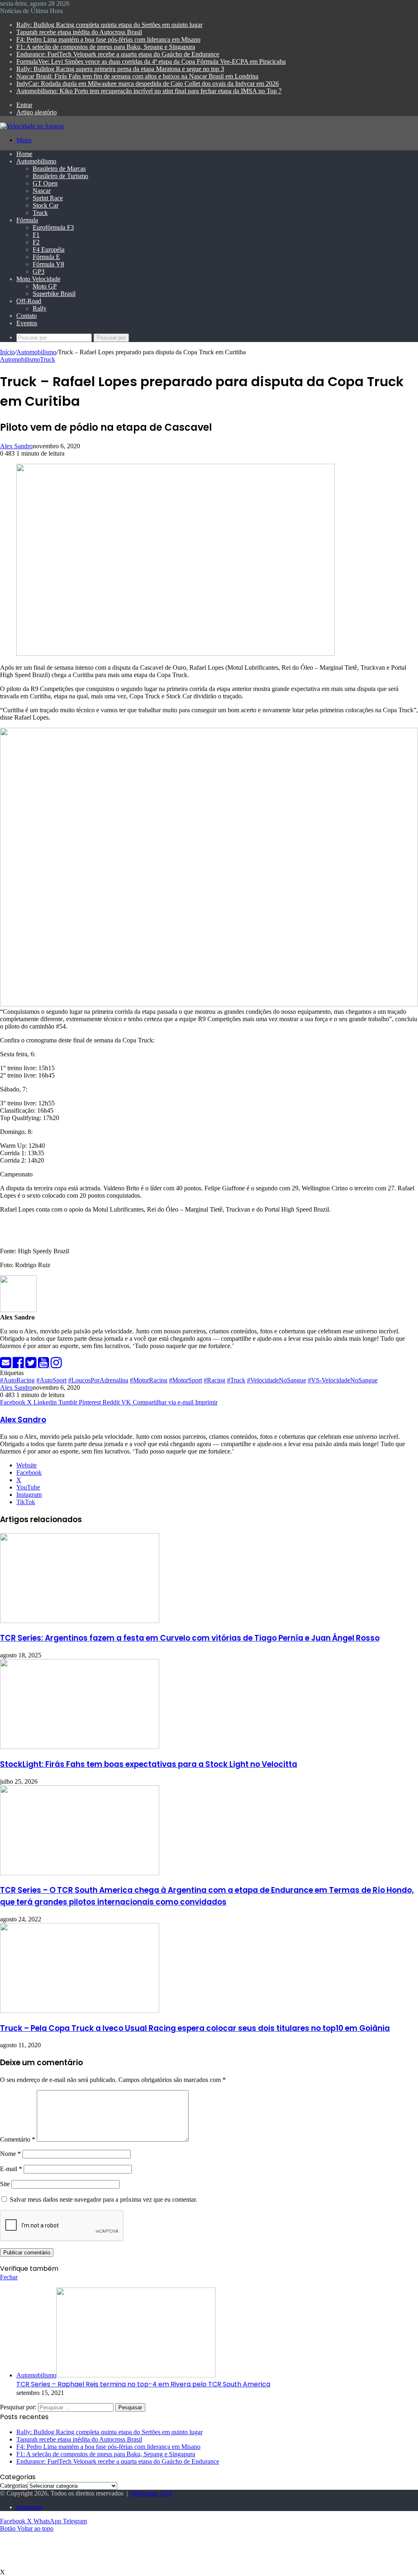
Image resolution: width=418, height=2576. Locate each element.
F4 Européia (49, 249)
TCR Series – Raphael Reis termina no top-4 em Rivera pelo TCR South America (143, 2384)
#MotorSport (186, 1380)
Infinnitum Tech (152, 2493)
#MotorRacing (149, 1380)
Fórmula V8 (48, 264)
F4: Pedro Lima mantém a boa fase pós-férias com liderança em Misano (108, 39)
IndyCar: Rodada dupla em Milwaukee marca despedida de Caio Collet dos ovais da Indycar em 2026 (148, 84)
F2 (36, 242)
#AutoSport (51, 1380)
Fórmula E (46, 257)
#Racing (215, 1380)
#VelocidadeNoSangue (277, 1380)
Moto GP (45, 286)
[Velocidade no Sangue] (32, 126)
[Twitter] (32, 1365)
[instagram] (56, 1365)
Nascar (42, 191)
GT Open (45, 183)
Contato (27, 316)
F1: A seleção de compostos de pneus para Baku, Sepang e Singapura (106, 47)
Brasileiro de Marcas (59, 169)
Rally (40, 308)
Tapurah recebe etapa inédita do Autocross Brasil (79, 32)
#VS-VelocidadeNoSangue (343, 1380)
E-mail (11, 2169)
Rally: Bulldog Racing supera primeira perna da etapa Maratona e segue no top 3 (120, 69)
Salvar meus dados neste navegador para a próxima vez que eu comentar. (103, 2199)
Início (7, 352)
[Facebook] (19, 1365)
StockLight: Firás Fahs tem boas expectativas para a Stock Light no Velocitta (149, 1764)
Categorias (14, 2485)
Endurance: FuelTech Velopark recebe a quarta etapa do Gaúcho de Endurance (118, 54)
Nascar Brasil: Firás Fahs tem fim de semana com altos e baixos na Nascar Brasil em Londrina (137, 76)
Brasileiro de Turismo (60, 176)
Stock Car (46, 205)
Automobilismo (36, 161)
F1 (36, 235)
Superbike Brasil (54, 294)
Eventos (27, 323)
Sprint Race (48, 198)
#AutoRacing (17, 1380)
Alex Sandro (16, 446)
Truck (40, 213)
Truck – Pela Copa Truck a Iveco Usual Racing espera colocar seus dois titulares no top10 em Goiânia (195, 2028)
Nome (10, 2154)
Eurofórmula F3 (53, 227)
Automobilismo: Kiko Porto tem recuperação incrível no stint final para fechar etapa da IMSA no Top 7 (149, 91)
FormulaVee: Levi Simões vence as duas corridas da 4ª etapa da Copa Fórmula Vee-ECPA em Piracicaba (151, 61)
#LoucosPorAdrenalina (98, 1380)
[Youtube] (44, 1365)
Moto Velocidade (38, 279)
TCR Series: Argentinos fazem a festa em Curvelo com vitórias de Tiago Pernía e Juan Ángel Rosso (190, 1638)
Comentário (18, 2139)
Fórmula (27, 220)
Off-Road (29, 301)
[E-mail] (6, 1365)
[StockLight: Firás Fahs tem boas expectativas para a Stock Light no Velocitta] (80, 1747)
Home (24, 154)
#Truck (236, 1380)
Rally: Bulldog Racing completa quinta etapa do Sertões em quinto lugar (109, 25)
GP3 (39, 272)
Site (5, 2184)
